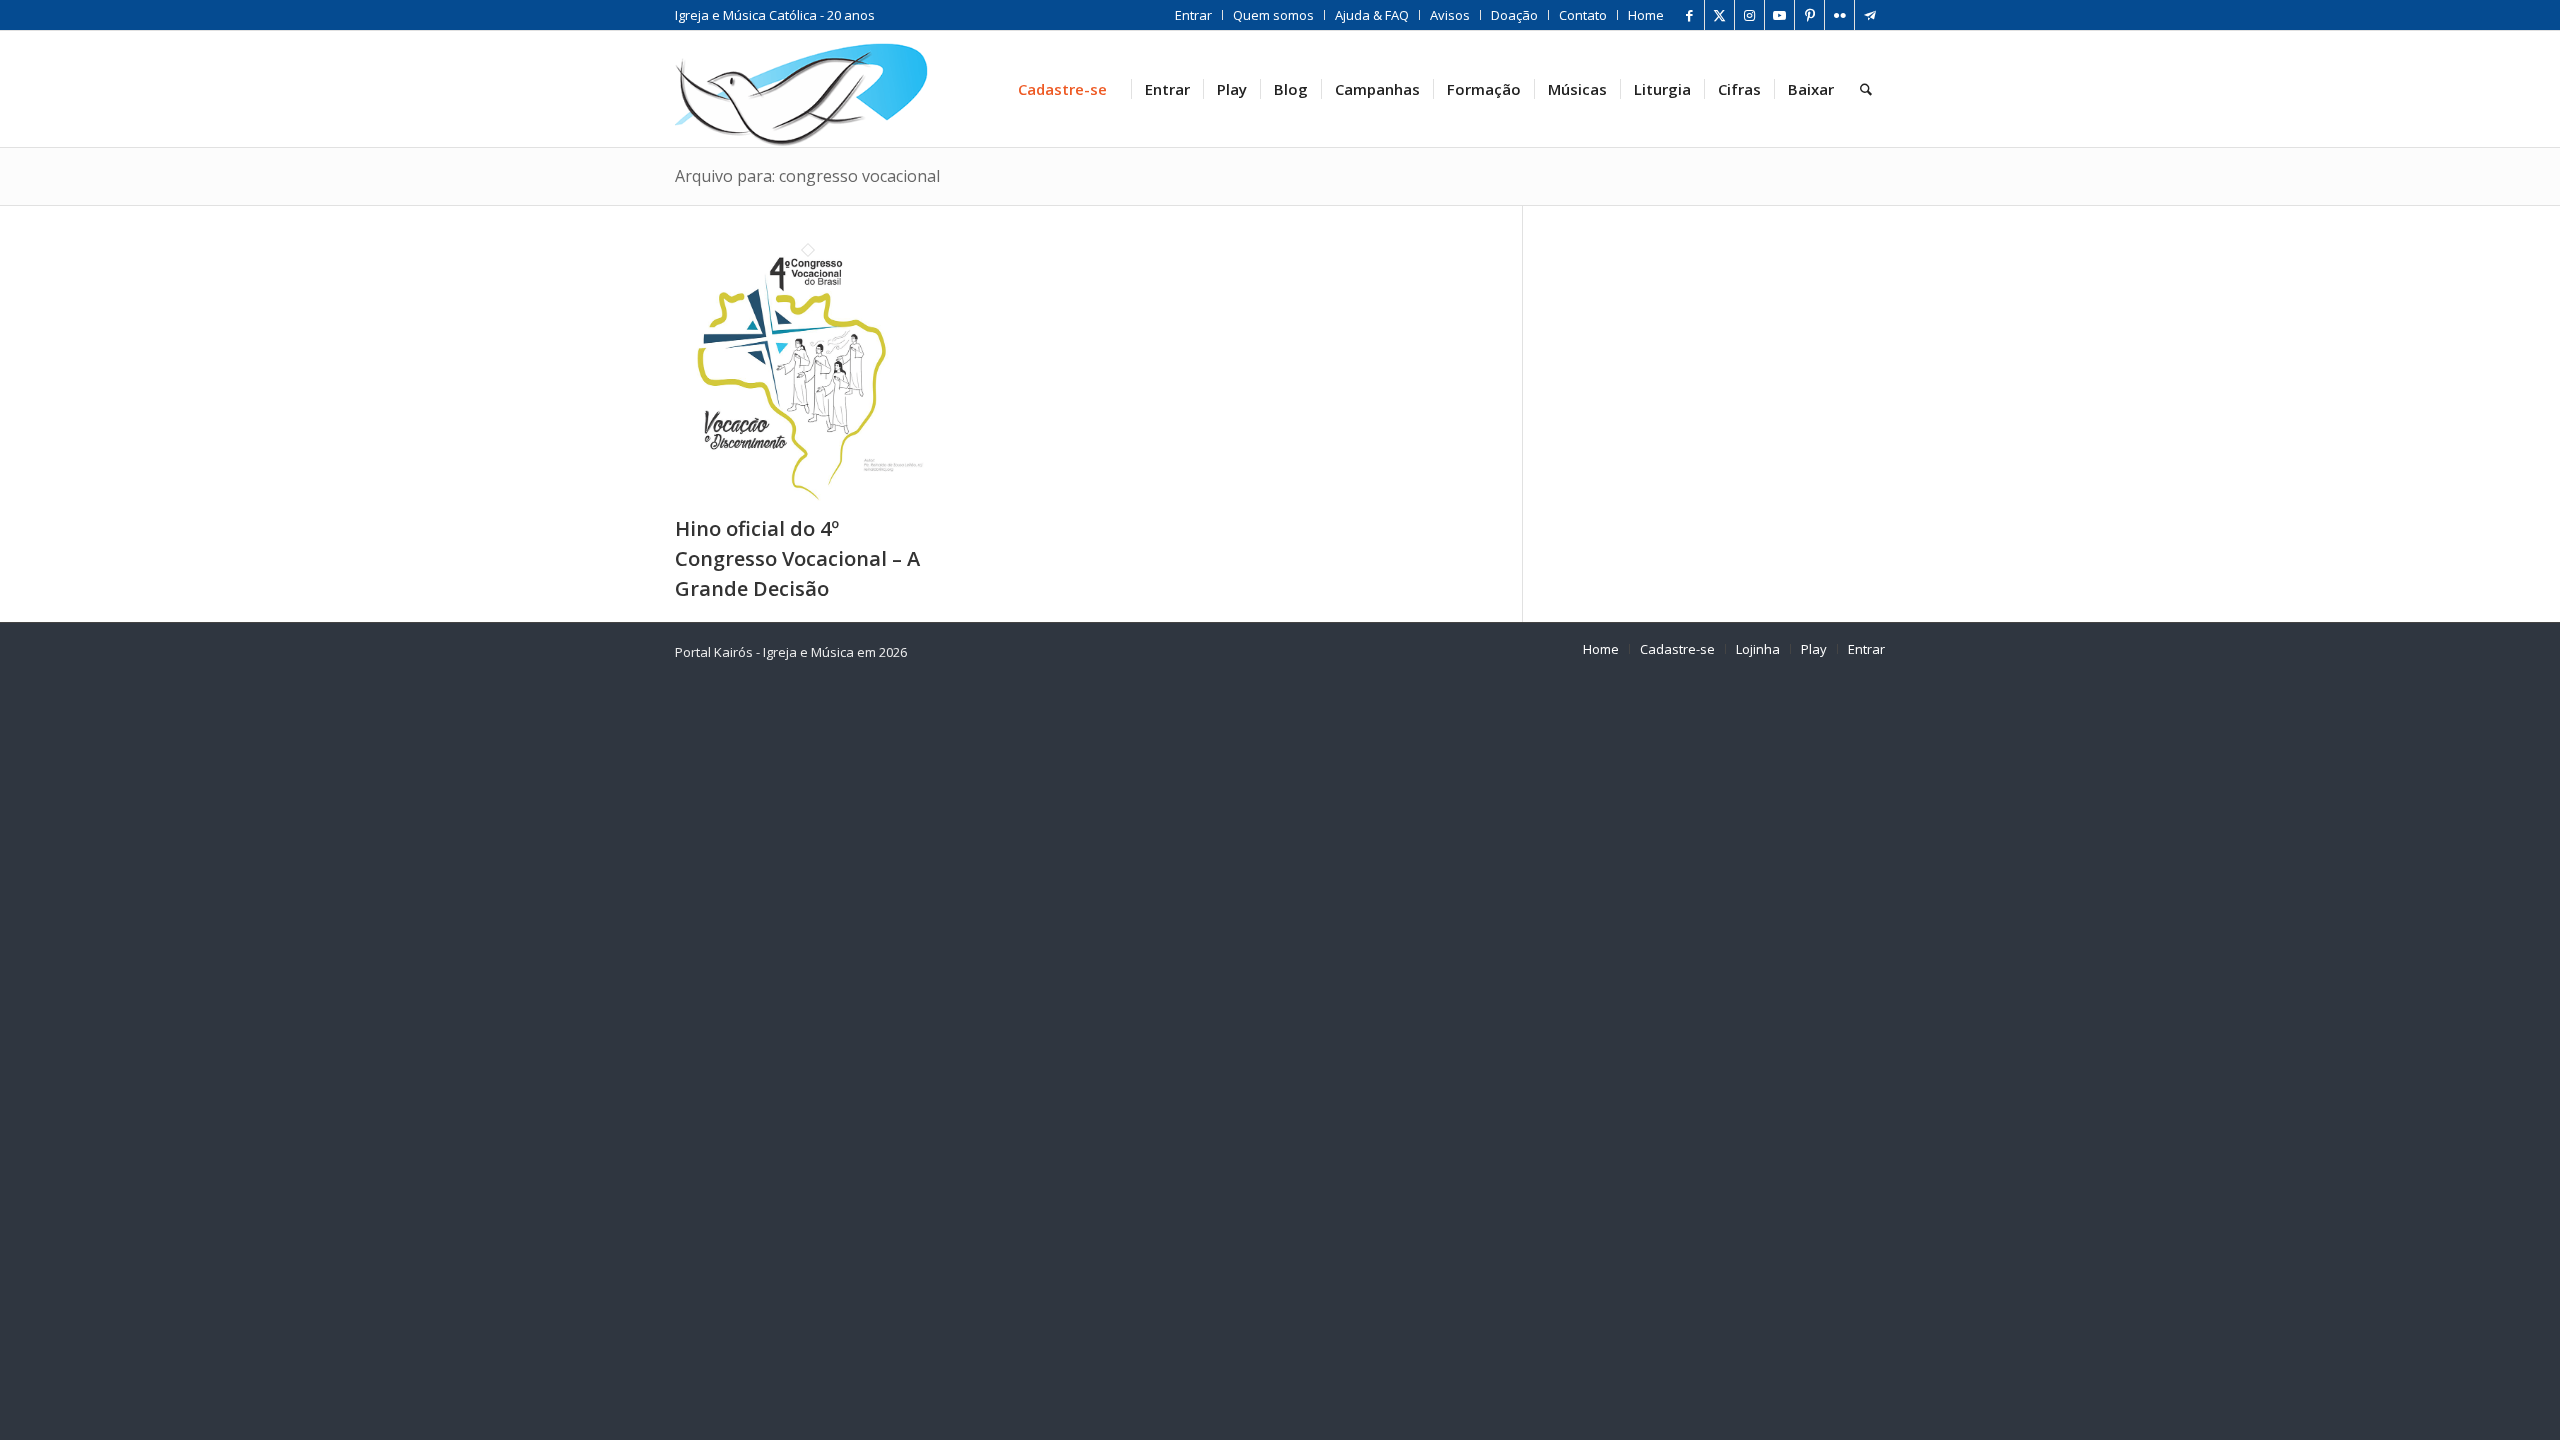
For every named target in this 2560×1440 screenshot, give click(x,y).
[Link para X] (1719, 15)
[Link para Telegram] (1870, 15)
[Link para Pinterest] (1809, 15)
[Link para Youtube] (1779, 15)
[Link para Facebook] (1689, 15)
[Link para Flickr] (1839, 15)
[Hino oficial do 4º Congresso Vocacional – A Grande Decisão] (807, 499)
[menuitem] (1194, 15)
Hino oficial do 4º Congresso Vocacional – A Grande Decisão (797, 558)
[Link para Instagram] (1749, 15)
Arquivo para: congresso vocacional (807, 176)
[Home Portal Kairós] (801, 89)
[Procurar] (1866, 89)
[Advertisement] (1729, 359)
